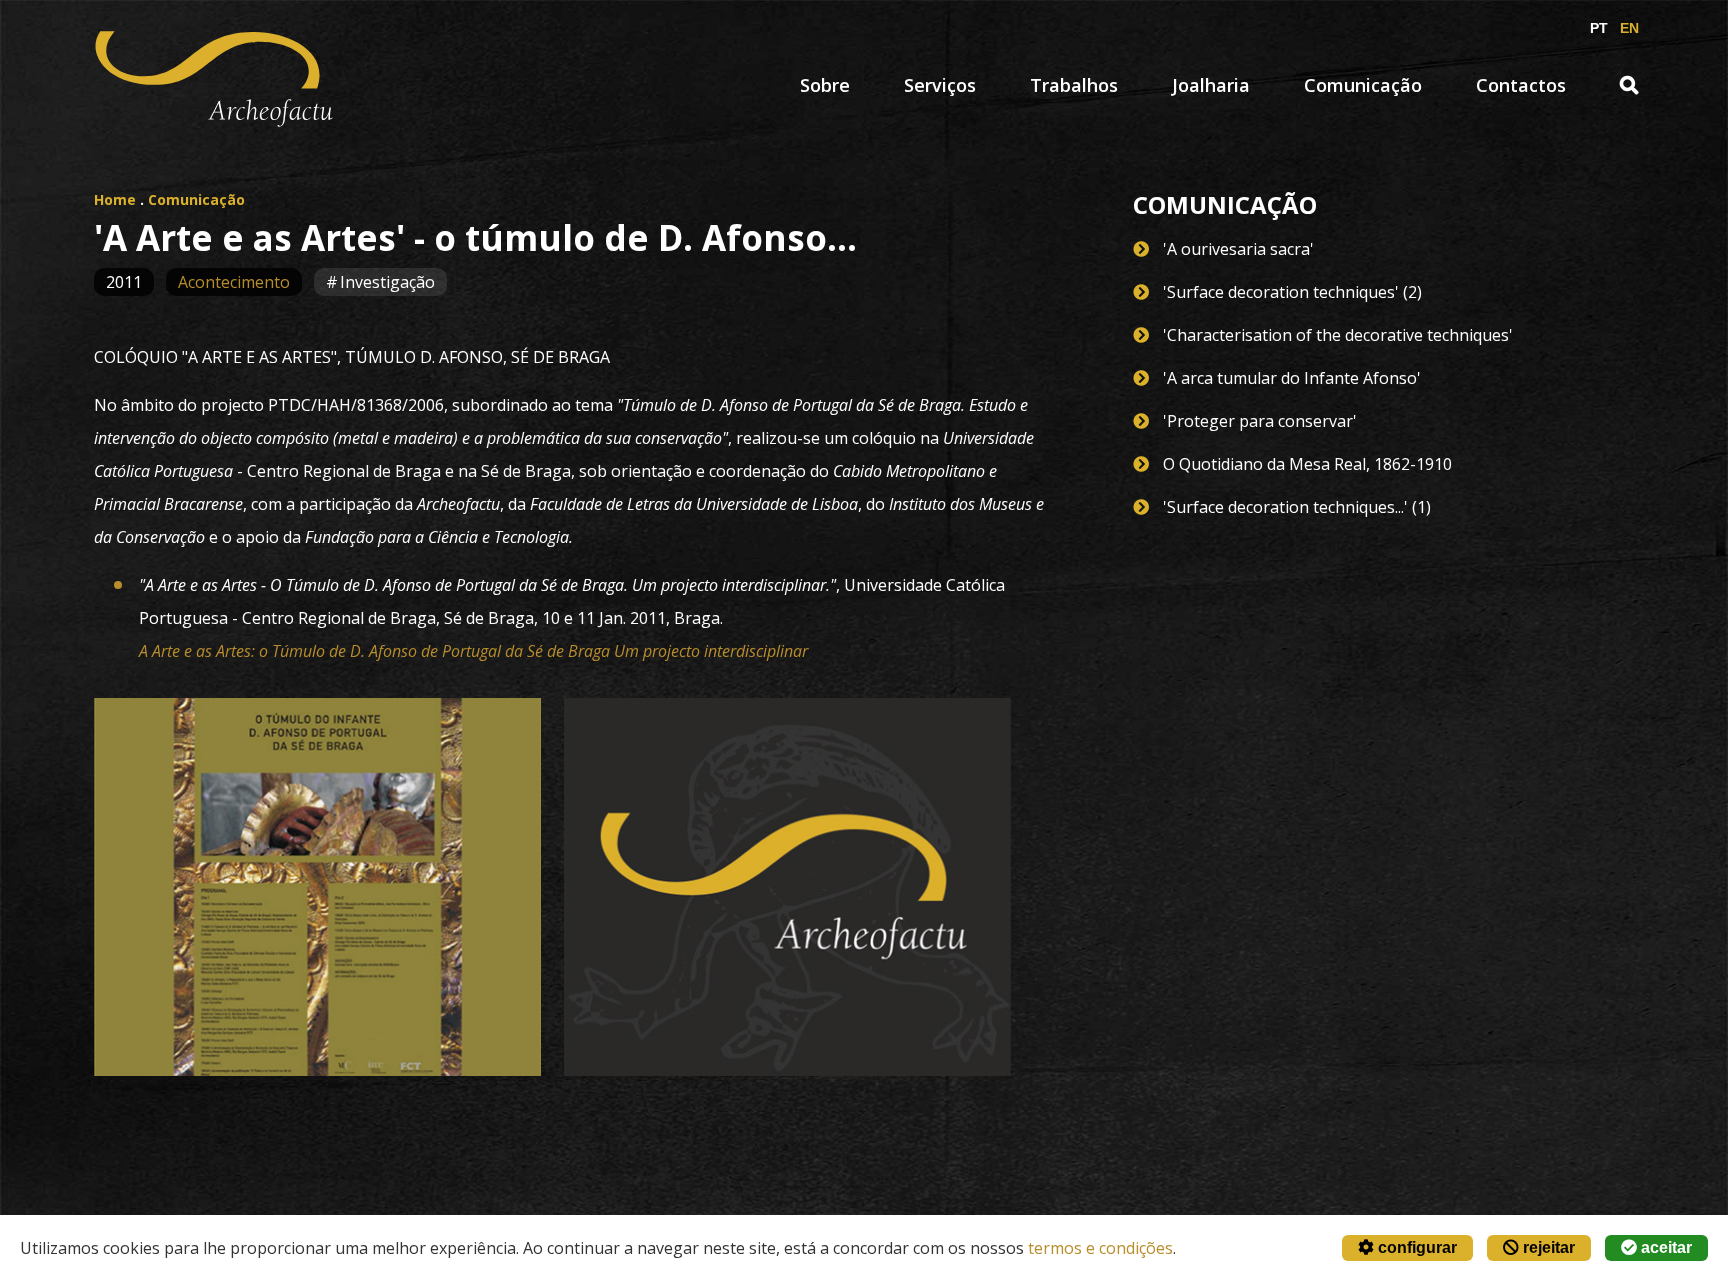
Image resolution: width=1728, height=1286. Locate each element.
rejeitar (1547, 1247)
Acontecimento (234, 282)
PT (1599, 28)
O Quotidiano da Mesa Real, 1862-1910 (1307, 464)
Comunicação (1363, 85)
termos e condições (1100, 1248)
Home (115, 199)
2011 (124, 282)
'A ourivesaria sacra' (1238, 249)
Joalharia (1211, 85)
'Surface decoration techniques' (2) (1292, 292)
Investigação (387, 282)
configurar (1415, 1247)
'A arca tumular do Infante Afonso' (1292, 378)
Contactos (1521, 85)
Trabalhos (1074, 85)
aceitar (1664, 1247)
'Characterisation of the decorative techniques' (1338, 335)
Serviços (940, 85)
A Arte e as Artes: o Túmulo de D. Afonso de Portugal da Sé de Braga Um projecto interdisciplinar (473, 651)
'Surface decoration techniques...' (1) (1297, 507)
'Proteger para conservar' (1260, 421)
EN (1629, 28)
